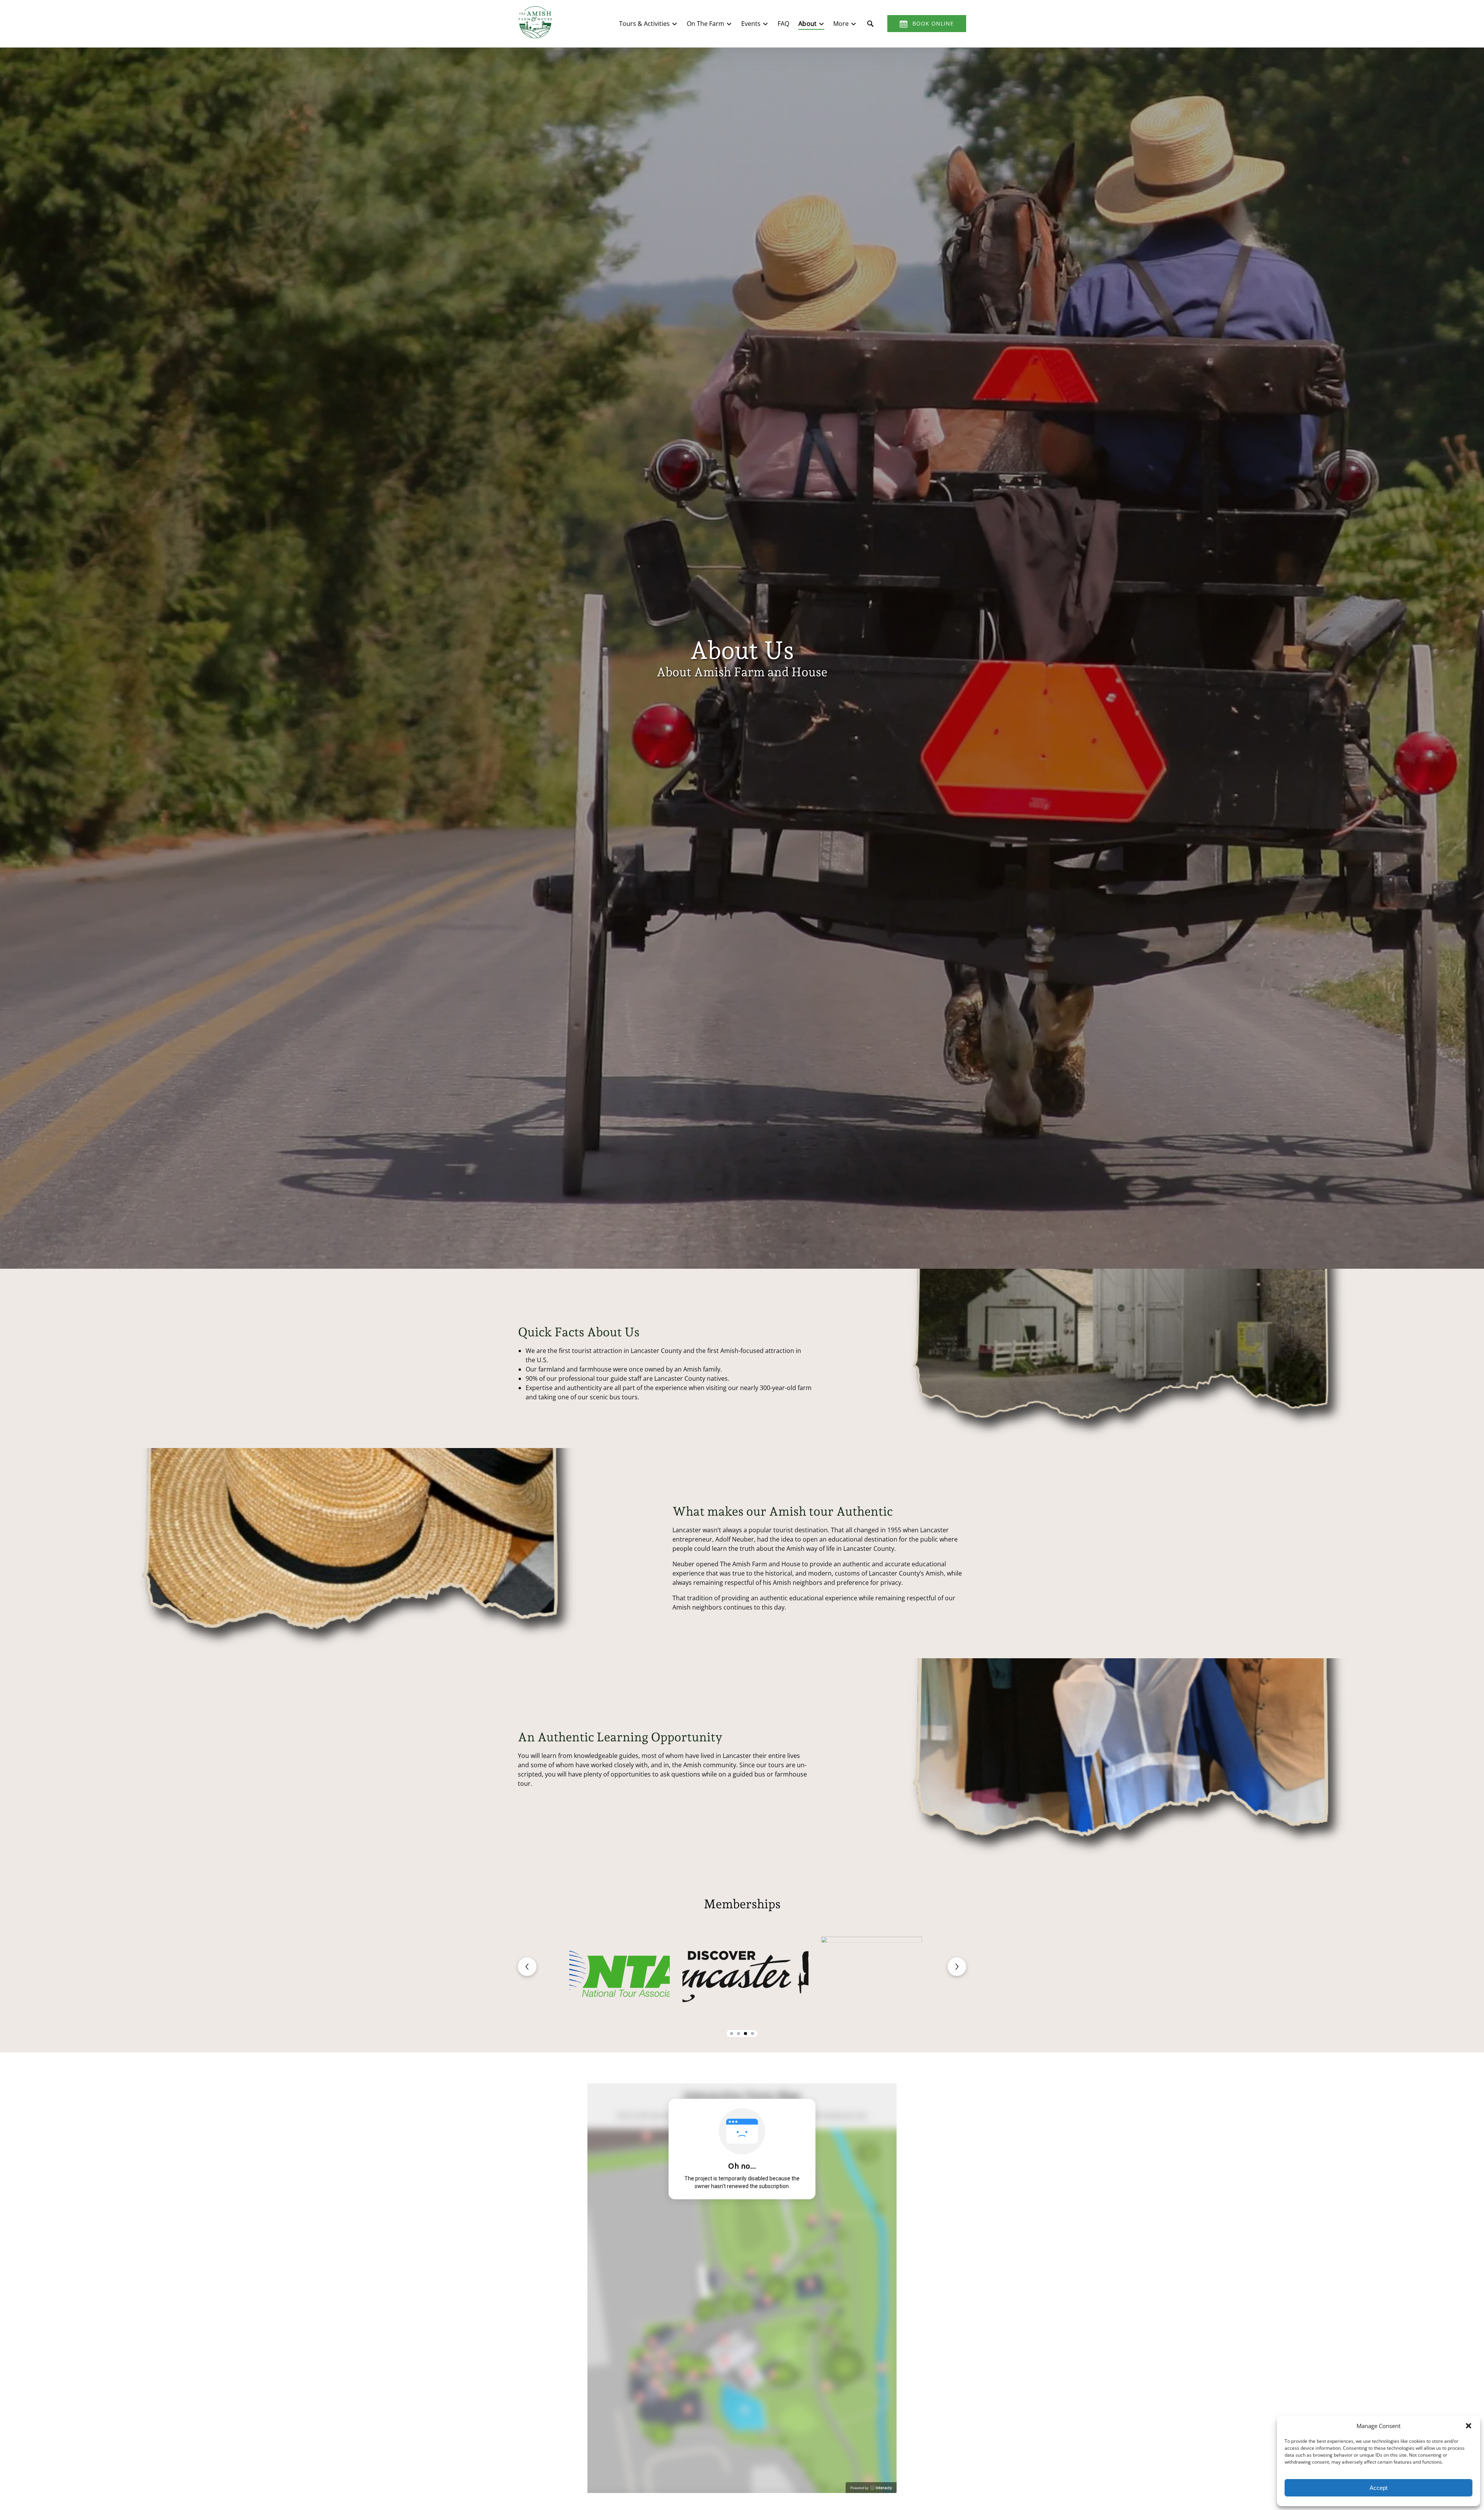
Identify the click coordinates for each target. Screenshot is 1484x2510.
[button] (1469, 2426)
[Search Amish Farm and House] (870, 24)
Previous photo (527, 1967)
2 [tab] (739, 2034)
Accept (1378, 2488)
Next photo (957, 1967)
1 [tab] (732, 2034)
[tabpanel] (742, 1975)
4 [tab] (752, 2034)
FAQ (783, 24)
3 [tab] (745, 2034)
